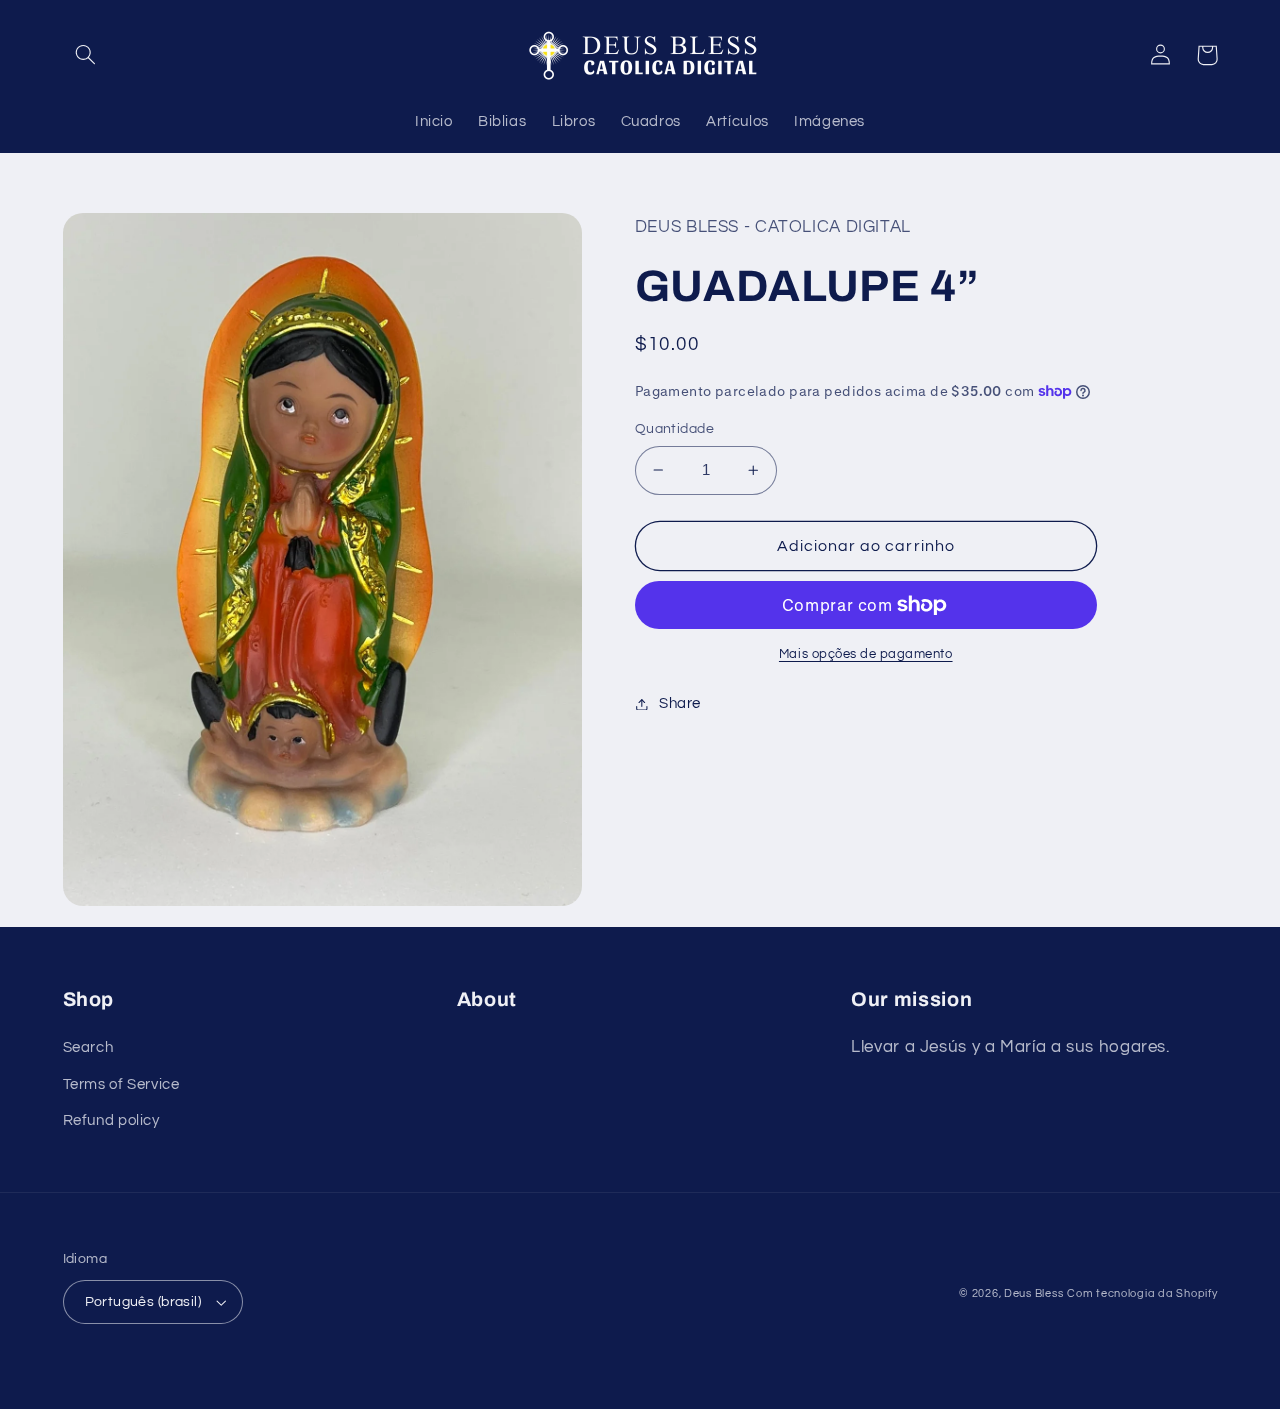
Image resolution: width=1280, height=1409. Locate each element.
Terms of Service (121, 1084)
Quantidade (674, 429)
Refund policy (111, 1120)
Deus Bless (1033, 1293)
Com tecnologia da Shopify (1142, 1293)
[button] (86, 55)
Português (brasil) (143, 1302)
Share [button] (680, 703)
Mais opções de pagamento (866, 654)
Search (88, 1047)
